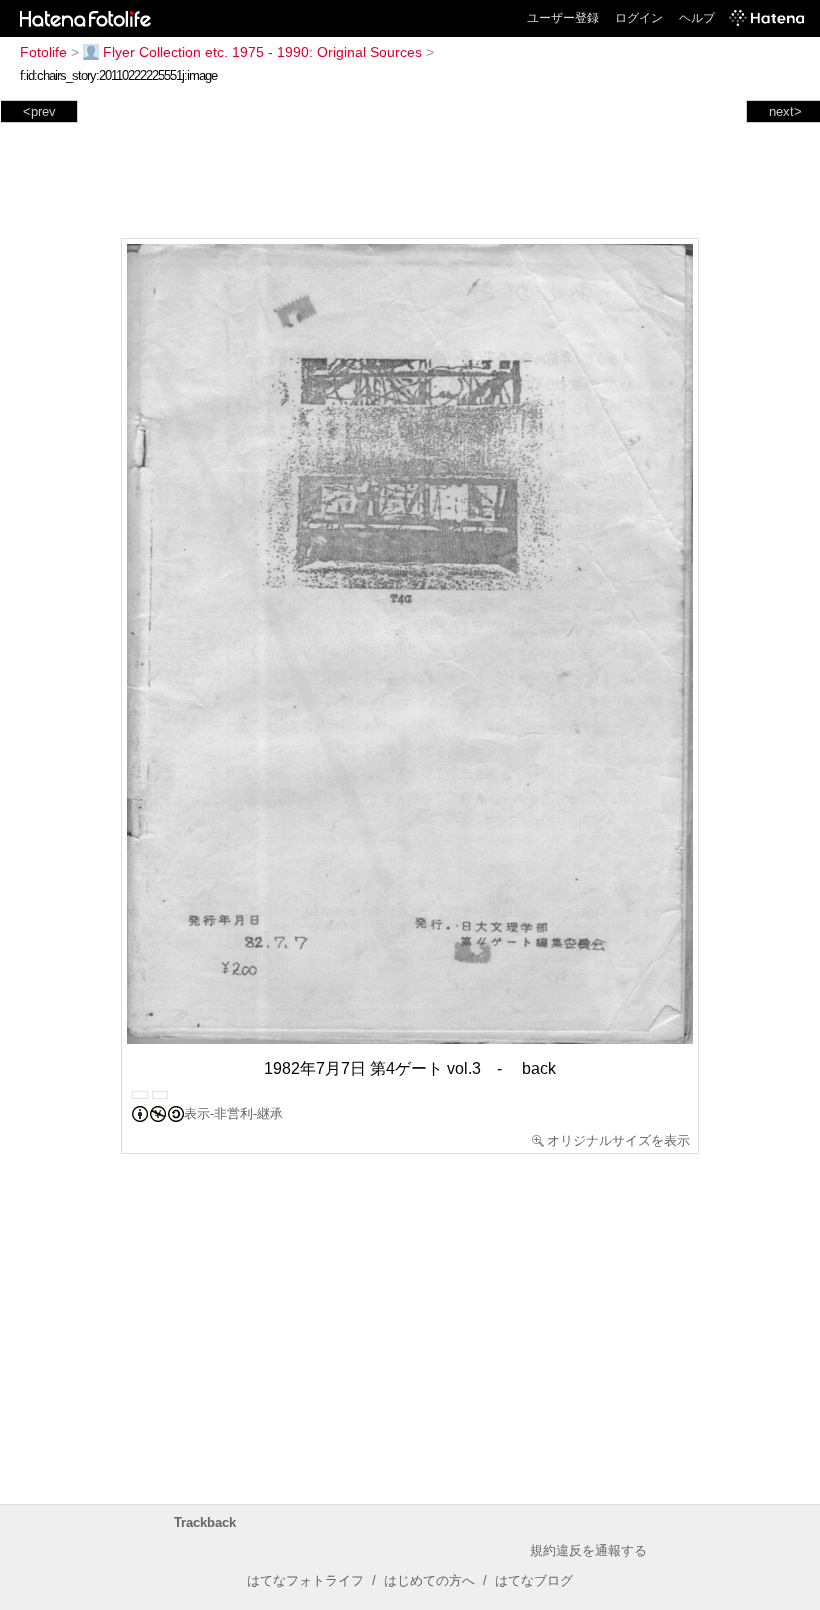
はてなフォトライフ (305, 1580)
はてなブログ (534, 1580)
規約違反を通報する (588, 1550)
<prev (39, 111)
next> (785, 111)
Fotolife (43, 52)
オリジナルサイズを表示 (618, 1140)
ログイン (639, 18)
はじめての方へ (429, 1580)
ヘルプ (697, 18)
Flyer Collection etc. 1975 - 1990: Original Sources (262, 52)
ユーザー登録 (563, 18)
